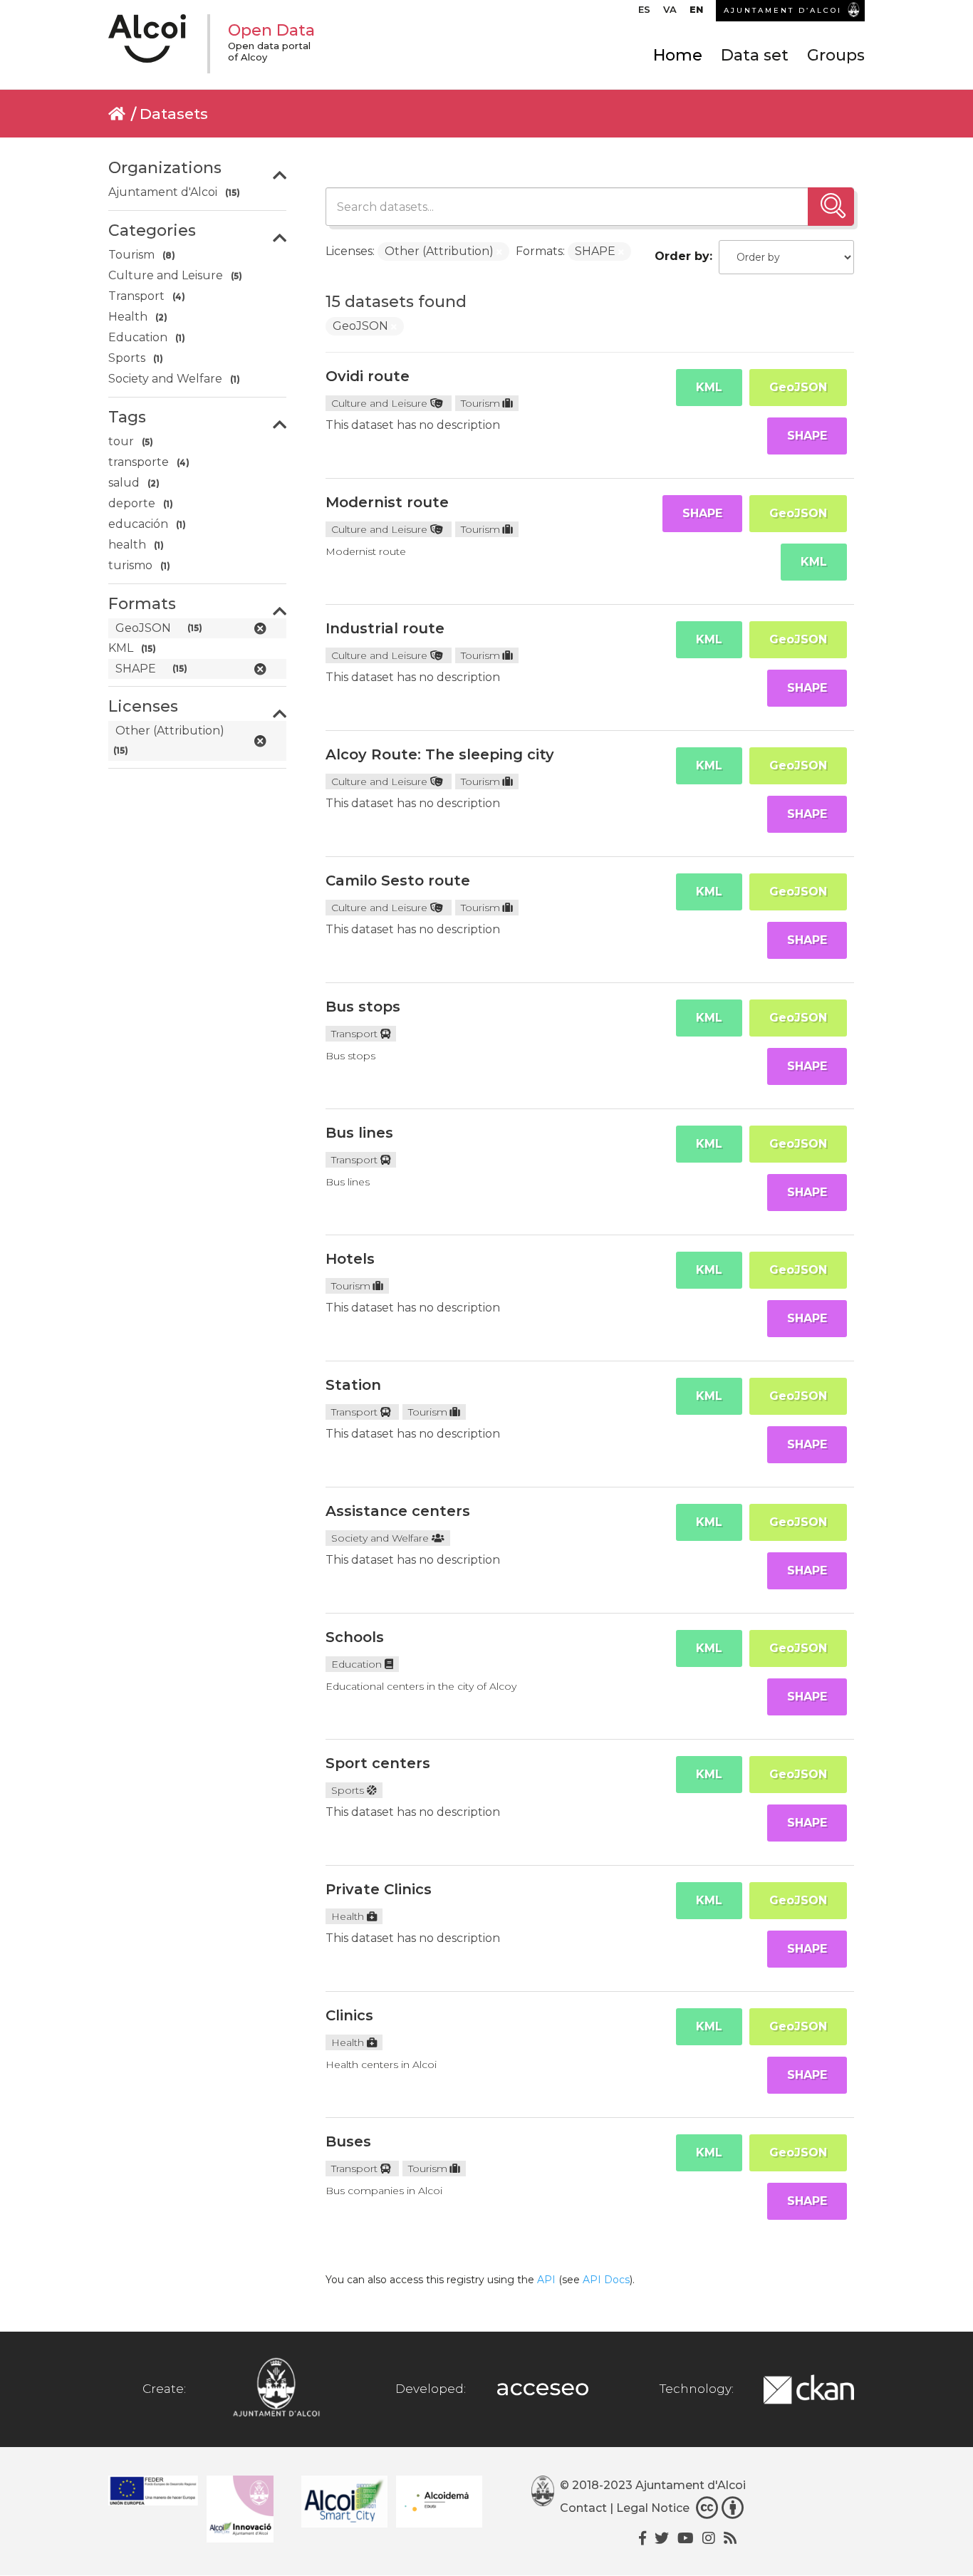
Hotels (350, 1259)
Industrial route (385, 628)
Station (353, 1385)
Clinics (349, 2015)
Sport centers (378, 1763)
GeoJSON (798, 387)
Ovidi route (368, 376)
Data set (755, 55)
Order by (682, 256)
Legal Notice (653, 2508)
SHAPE (807, 436)
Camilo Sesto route (398, 881)
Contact (583, 2508)
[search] (831, 207)
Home (678, 55)
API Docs (606, 2280)
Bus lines (359, 1133)
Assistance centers (398, 1511)
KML (709, 387)
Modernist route (387, 502)
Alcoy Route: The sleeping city (440, 754)
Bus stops (363, 1007)
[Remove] (499, 252)
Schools (355, 1637)
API (546, 2280)
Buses (348, 2141)
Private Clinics (379, 1889)
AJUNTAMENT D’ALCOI (783, 10)
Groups (836, 55)
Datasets (174, 114)
